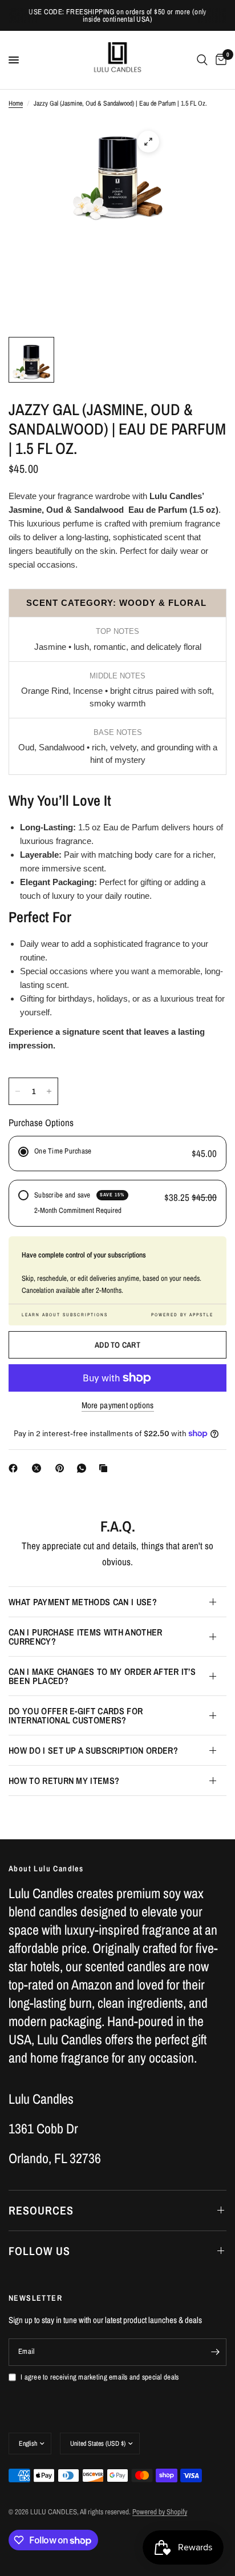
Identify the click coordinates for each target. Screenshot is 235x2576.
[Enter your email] (215, 2352)
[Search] (202, 60)
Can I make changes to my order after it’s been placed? (102, 1676)
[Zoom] (148, 142)
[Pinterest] (62, 1468)
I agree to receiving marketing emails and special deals (100, 2377)
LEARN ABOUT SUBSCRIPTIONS (65, 1315)
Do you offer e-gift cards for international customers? (76, 1715)
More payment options (118, 1405)
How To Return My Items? (64, 1781)
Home (16, 103)
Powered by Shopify (160, 2512)
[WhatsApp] (84, 1468)
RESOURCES (41, 2210)
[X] (39, 1468)
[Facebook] (15, 1468)
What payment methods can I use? (83, 1602)
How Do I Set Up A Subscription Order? (93, 1750)
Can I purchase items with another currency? (86, 1637)
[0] (219, 60)
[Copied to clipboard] (106, 1468)
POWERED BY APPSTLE (182, 1315)
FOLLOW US (39, 2251)
